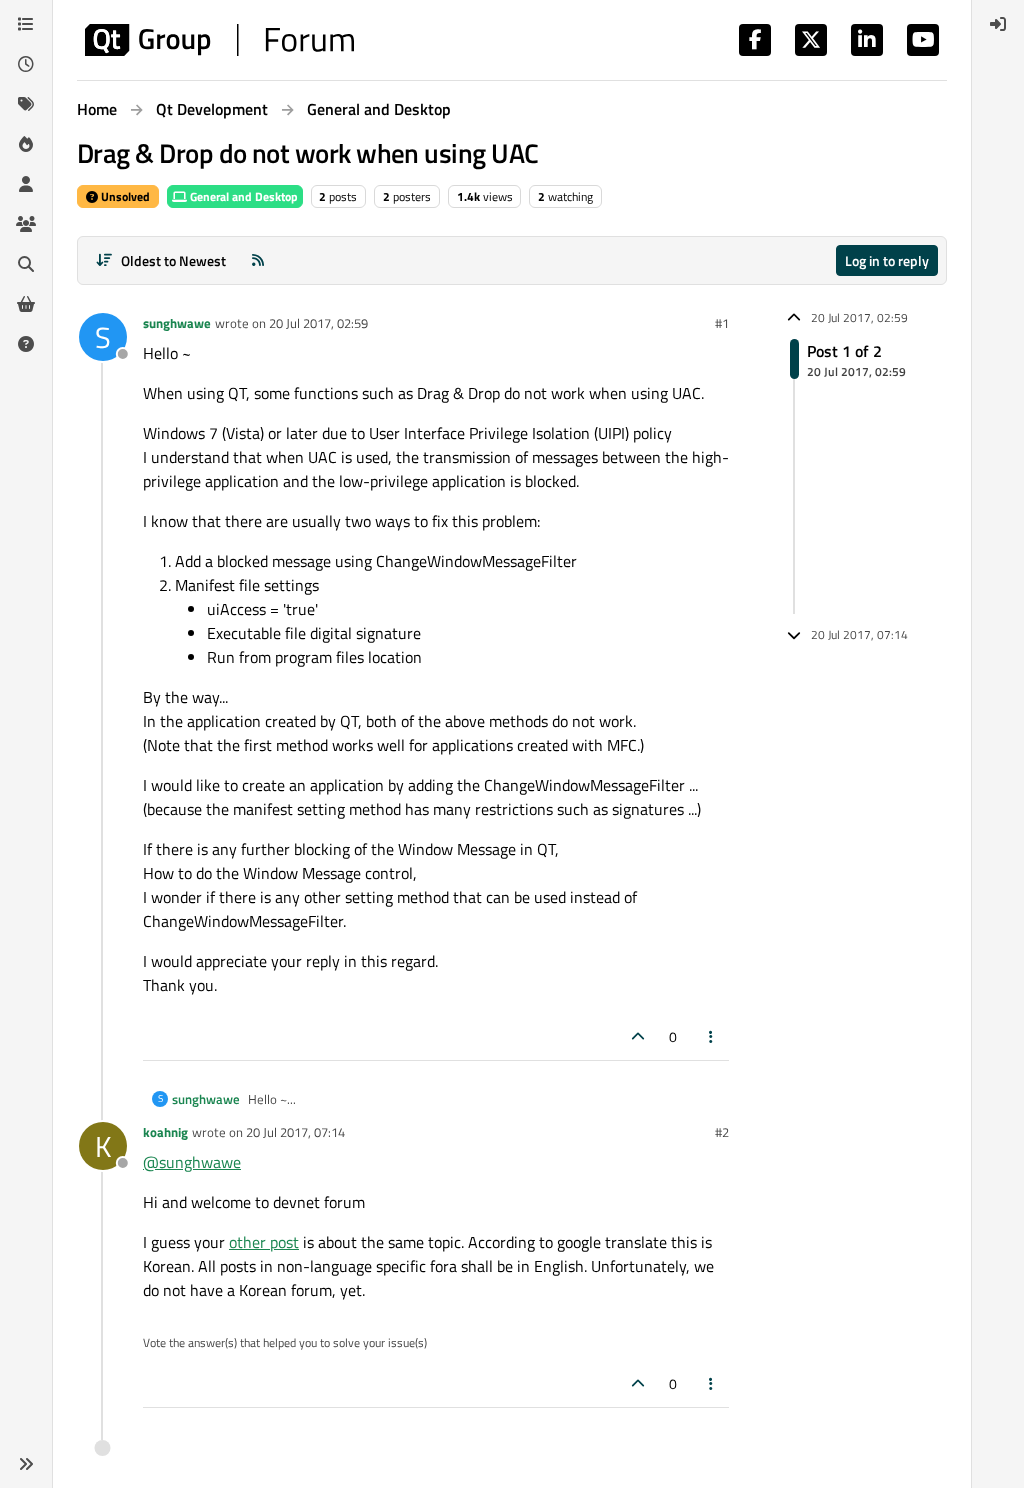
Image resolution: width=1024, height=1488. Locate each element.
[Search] (26, 264)
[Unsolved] (26, 344)
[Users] (26, 184)
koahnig (165, 1132)
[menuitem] (998, 24)
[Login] (998, 24)
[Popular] (26, 144)
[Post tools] (712, 1036)
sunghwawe (177, 323)
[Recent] (26, 64)
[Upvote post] (638, 1036)
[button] (26, 1464)
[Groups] (26, 224)
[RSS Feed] (258, 260)
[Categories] (26, 24)
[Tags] (26, 104)
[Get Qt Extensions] (26, 304)
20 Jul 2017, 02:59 (318, 323)
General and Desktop (242, 196)
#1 (722, 323)
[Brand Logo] (219, 40)
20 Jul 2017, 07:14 (295, 1132)
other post (264, 1242)
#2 (722, 1132)
